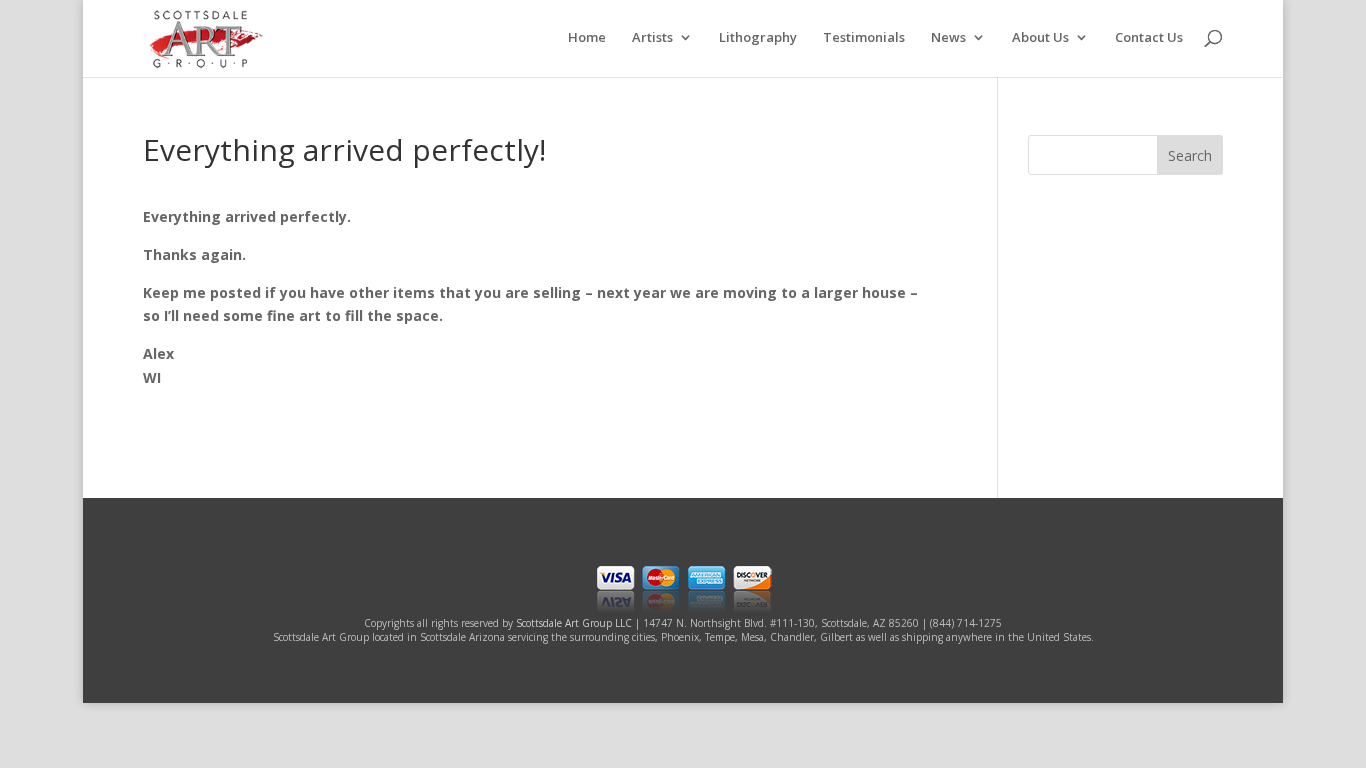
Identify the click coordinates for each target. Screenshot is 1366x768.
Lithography (758, 38)
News (948, 38)
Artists (652, 38)
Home (587, 38)
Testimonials (864, 38)
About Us (1040, 38)
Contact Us (1149, 38)
